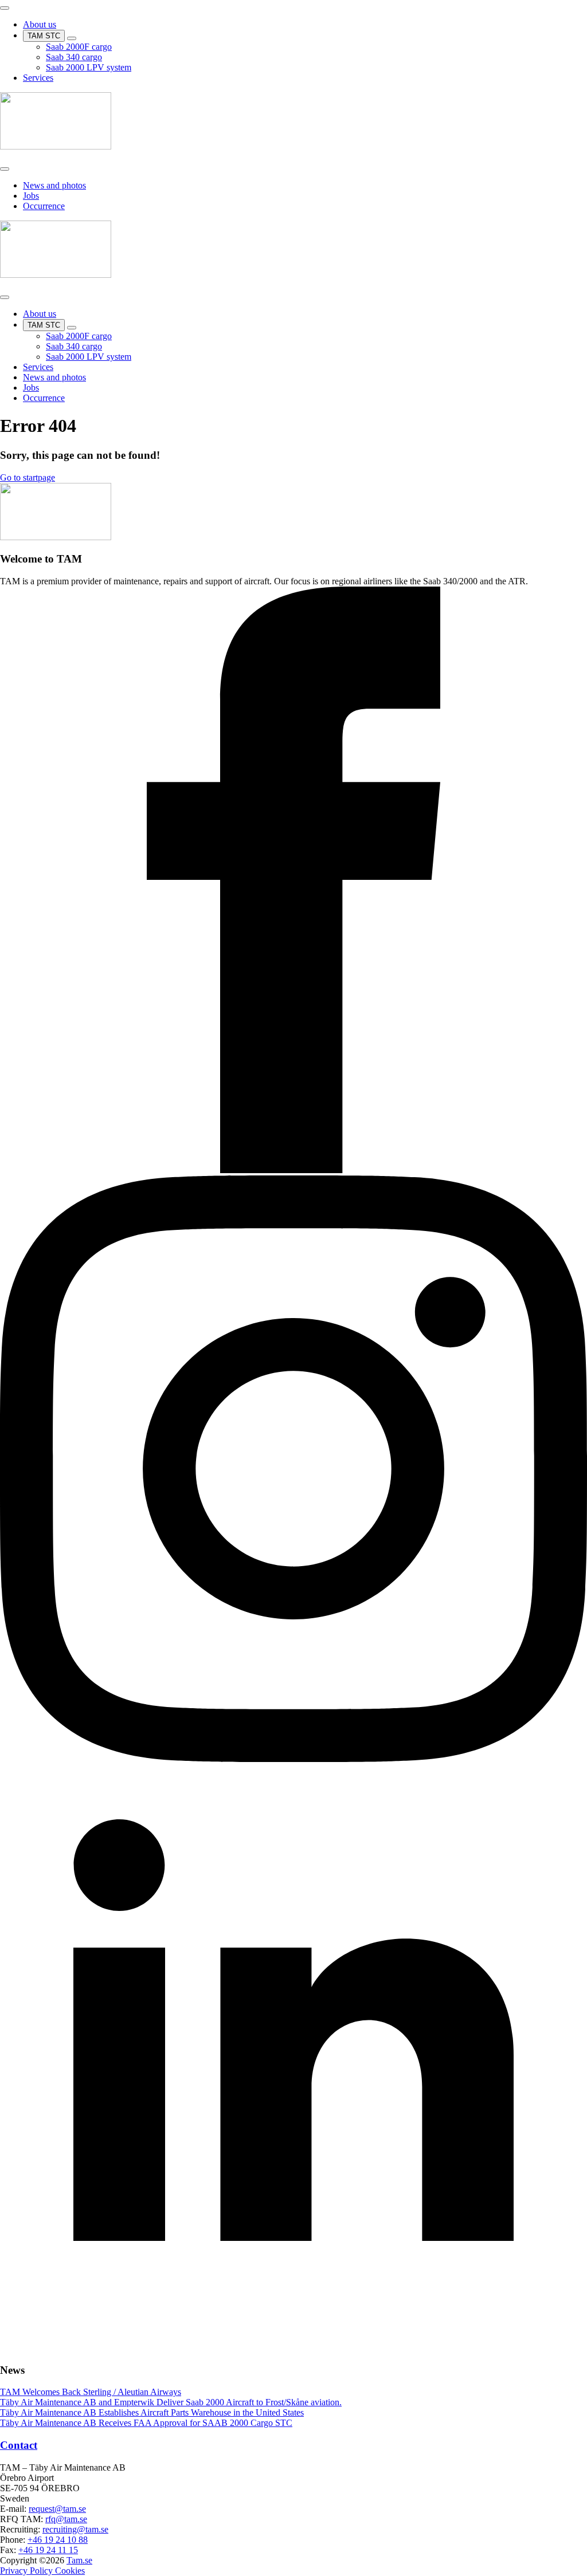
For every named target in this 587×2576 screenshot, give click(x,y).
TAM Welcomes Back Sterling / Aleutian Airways (91, 2392)
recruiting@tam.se (75, 2529)
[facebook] (293, 1170)
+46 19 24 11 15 (48, 2550)
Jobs (31, 196)
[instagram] (293, 1759)
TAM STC (44, 36)
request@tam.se (57, 2509)
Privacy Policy (28, 2571)
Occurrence (44, 206)
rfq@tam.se (66, 2519)
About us (40, 24)
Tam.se (79, 2560)
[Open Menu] (5, 8)
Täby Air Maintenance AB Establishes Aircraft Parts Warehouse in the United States (152, 2412)
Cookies (70, 2571)
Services (38, 78)
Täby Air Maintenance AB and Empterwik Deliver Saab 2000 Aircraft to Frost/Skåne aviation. (171, 2402)
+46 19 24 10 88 (58, 2540)
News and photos (54, 185)
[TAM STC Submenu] (72, 38)
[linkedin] (293, 2348)
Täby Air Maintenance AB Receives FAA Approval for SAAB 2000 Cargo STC (146, 2423)
